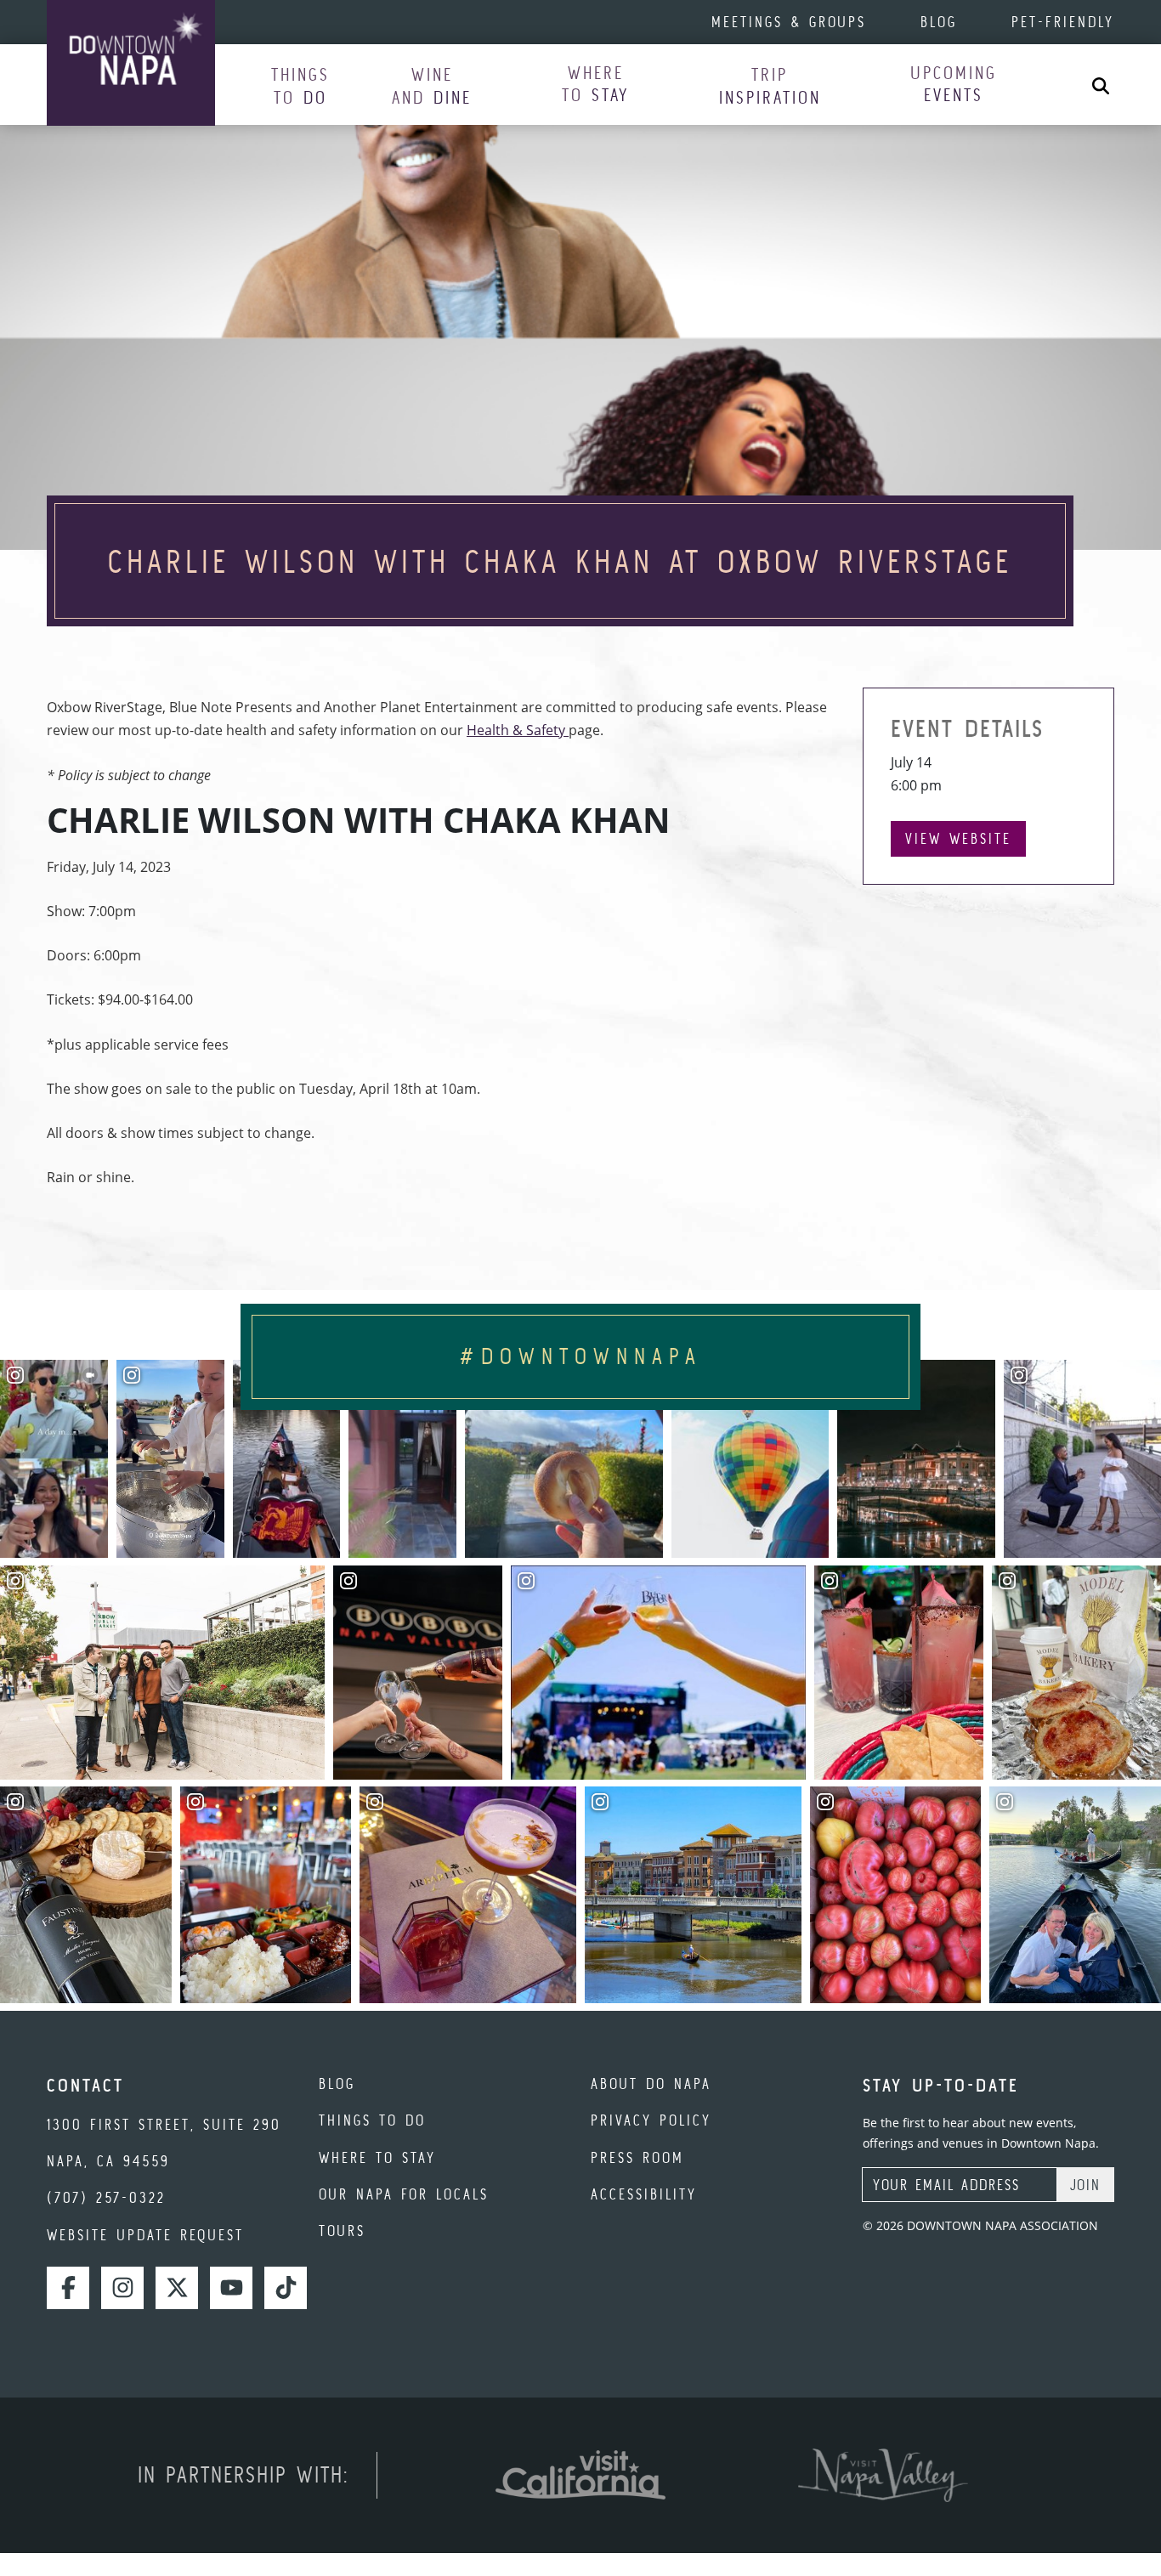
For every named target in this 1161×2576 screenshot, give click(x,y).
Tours (342, 2231)
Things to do (372, 2120)
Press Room (637, 2157)
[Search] (1101, 85)
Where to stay (377, 2157)
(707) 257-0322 (106, 2197)
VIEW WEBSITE (958, 838)
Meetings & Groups (789, 22)
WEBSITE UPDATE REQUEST (145, 2235)
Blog (939, 22)
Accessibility (644, 2194)
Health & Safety (518, 730)
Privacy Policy (651, 2120)
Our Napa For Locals (404, 2194)
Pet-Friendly (1063, 22)
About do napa (651, 2083)
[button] (300, 85)
